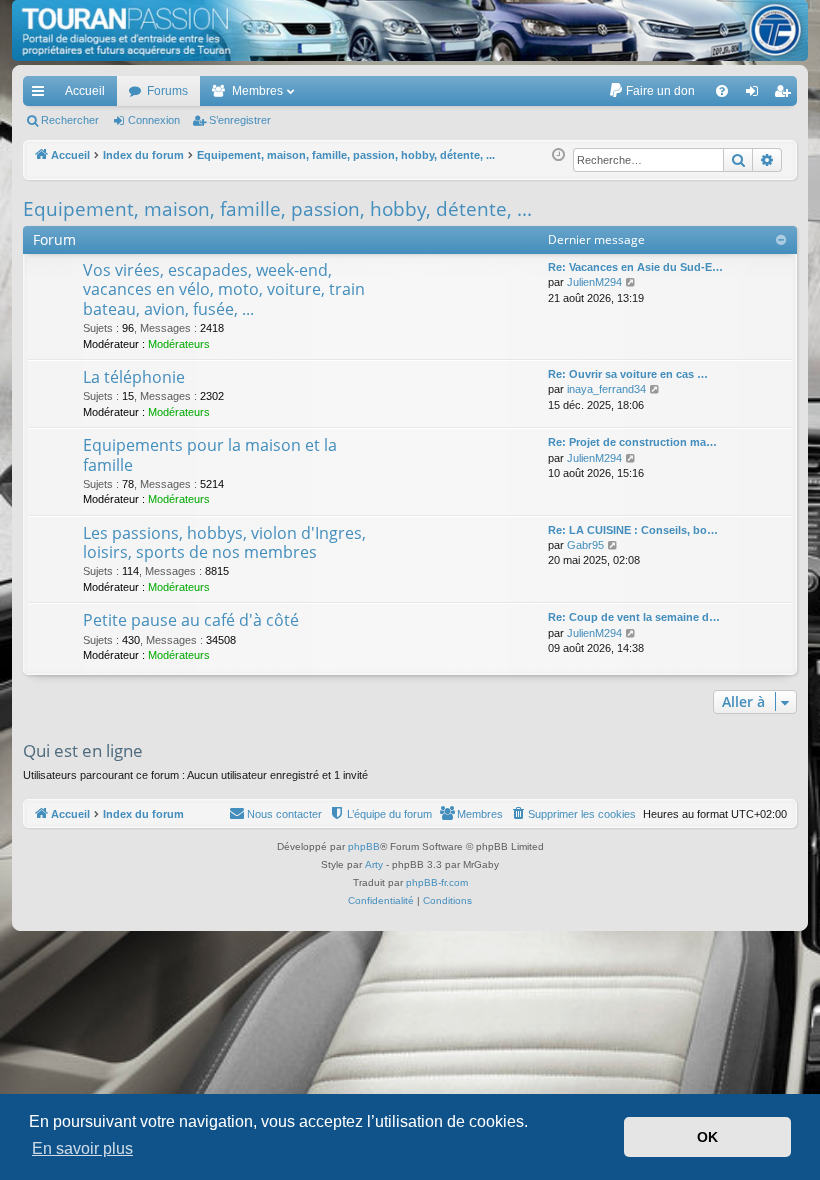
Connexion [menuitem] (756, 95)
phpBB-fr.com (437, 882)
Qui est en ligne (83, 750)
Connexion (154, 120)
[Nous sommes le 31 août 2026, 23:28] (558, 155)
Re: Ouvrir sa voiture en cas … (628, 374)
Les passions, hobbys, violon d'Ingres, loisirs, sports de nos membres (224, 542)
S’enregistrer (240, 120)
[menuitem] (651, 91)
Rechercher (70, 120)
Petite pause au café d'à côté (191, 620)
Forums (167, 91)
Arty (374, 864)
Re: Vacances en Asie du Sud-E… (635, 267)
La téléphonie (134, 377)
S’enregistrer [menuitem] (786, 95)
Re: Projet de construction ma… (632, 442)
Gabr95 (585, 545)
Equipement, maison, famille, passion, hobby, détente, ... (277, 209)
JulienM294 (594, 282)
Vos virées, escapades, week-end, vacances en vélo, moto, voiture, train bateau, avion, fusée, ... (224, 289)
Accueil (85, 91)
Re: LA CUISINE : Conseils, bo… (633, 530)
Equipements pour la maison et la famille (210, 454)
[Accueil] (410, 30)
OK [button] (707, 1137)
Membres (257, 91)
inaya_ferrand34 (606, 389)
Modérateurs (179, 344)
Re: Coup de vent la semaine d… (634, 617)
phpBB (364, 846)
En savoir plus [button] (82, 1148)
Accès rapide (42, 95)
